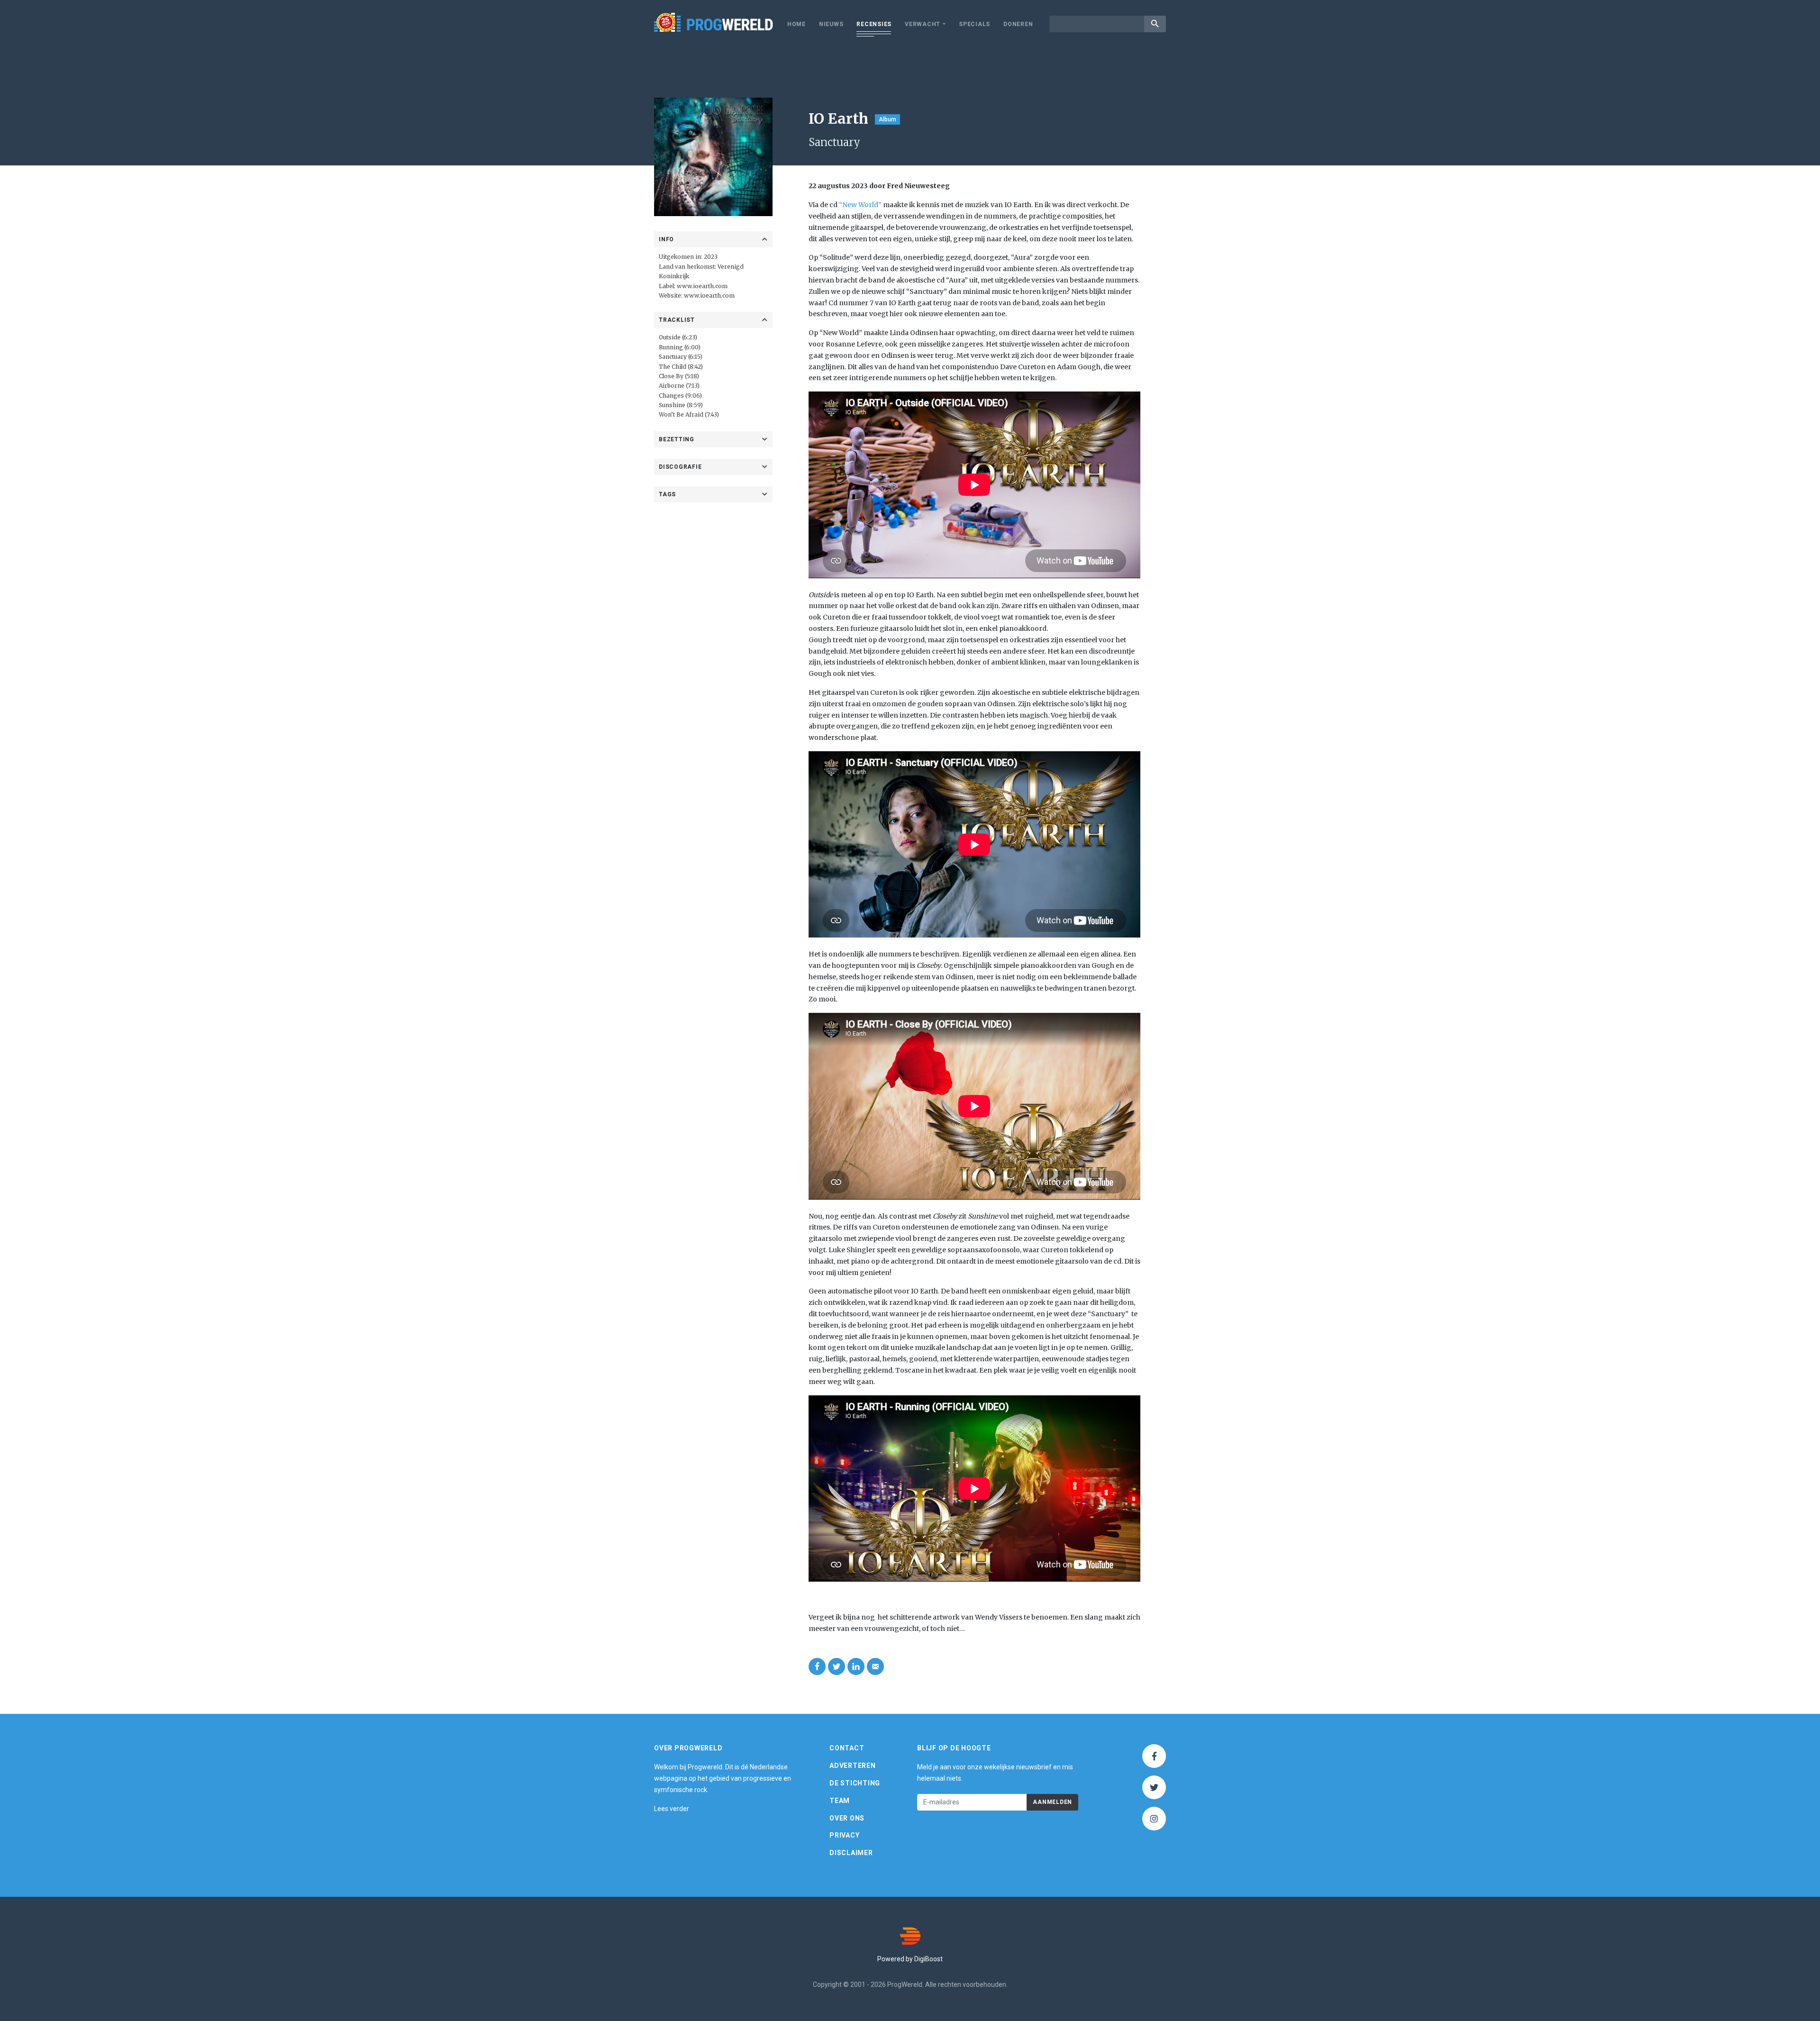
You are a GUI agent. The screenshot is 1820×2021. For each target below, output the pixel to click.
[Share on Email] (875, 1666)
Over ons (847, 1818)
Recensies (874, 24)
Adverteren (853, 1766)
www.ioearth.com (702, 286)
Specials (974, 24)
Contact (847, 1748)
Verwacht (923, 24)
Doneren (1018, 24)
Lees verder (672, 1809)
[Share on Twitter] (837, 1666)
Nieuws (831, 24)
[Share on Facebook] (817, 1666)
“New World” (860, 205)
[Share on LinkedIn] (856, 1666)
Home (796, 24)
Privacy (844, 1835)
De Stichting (855, 1783)
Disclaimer (851, 1853)
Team (840, 1801)
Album (887, 119)
